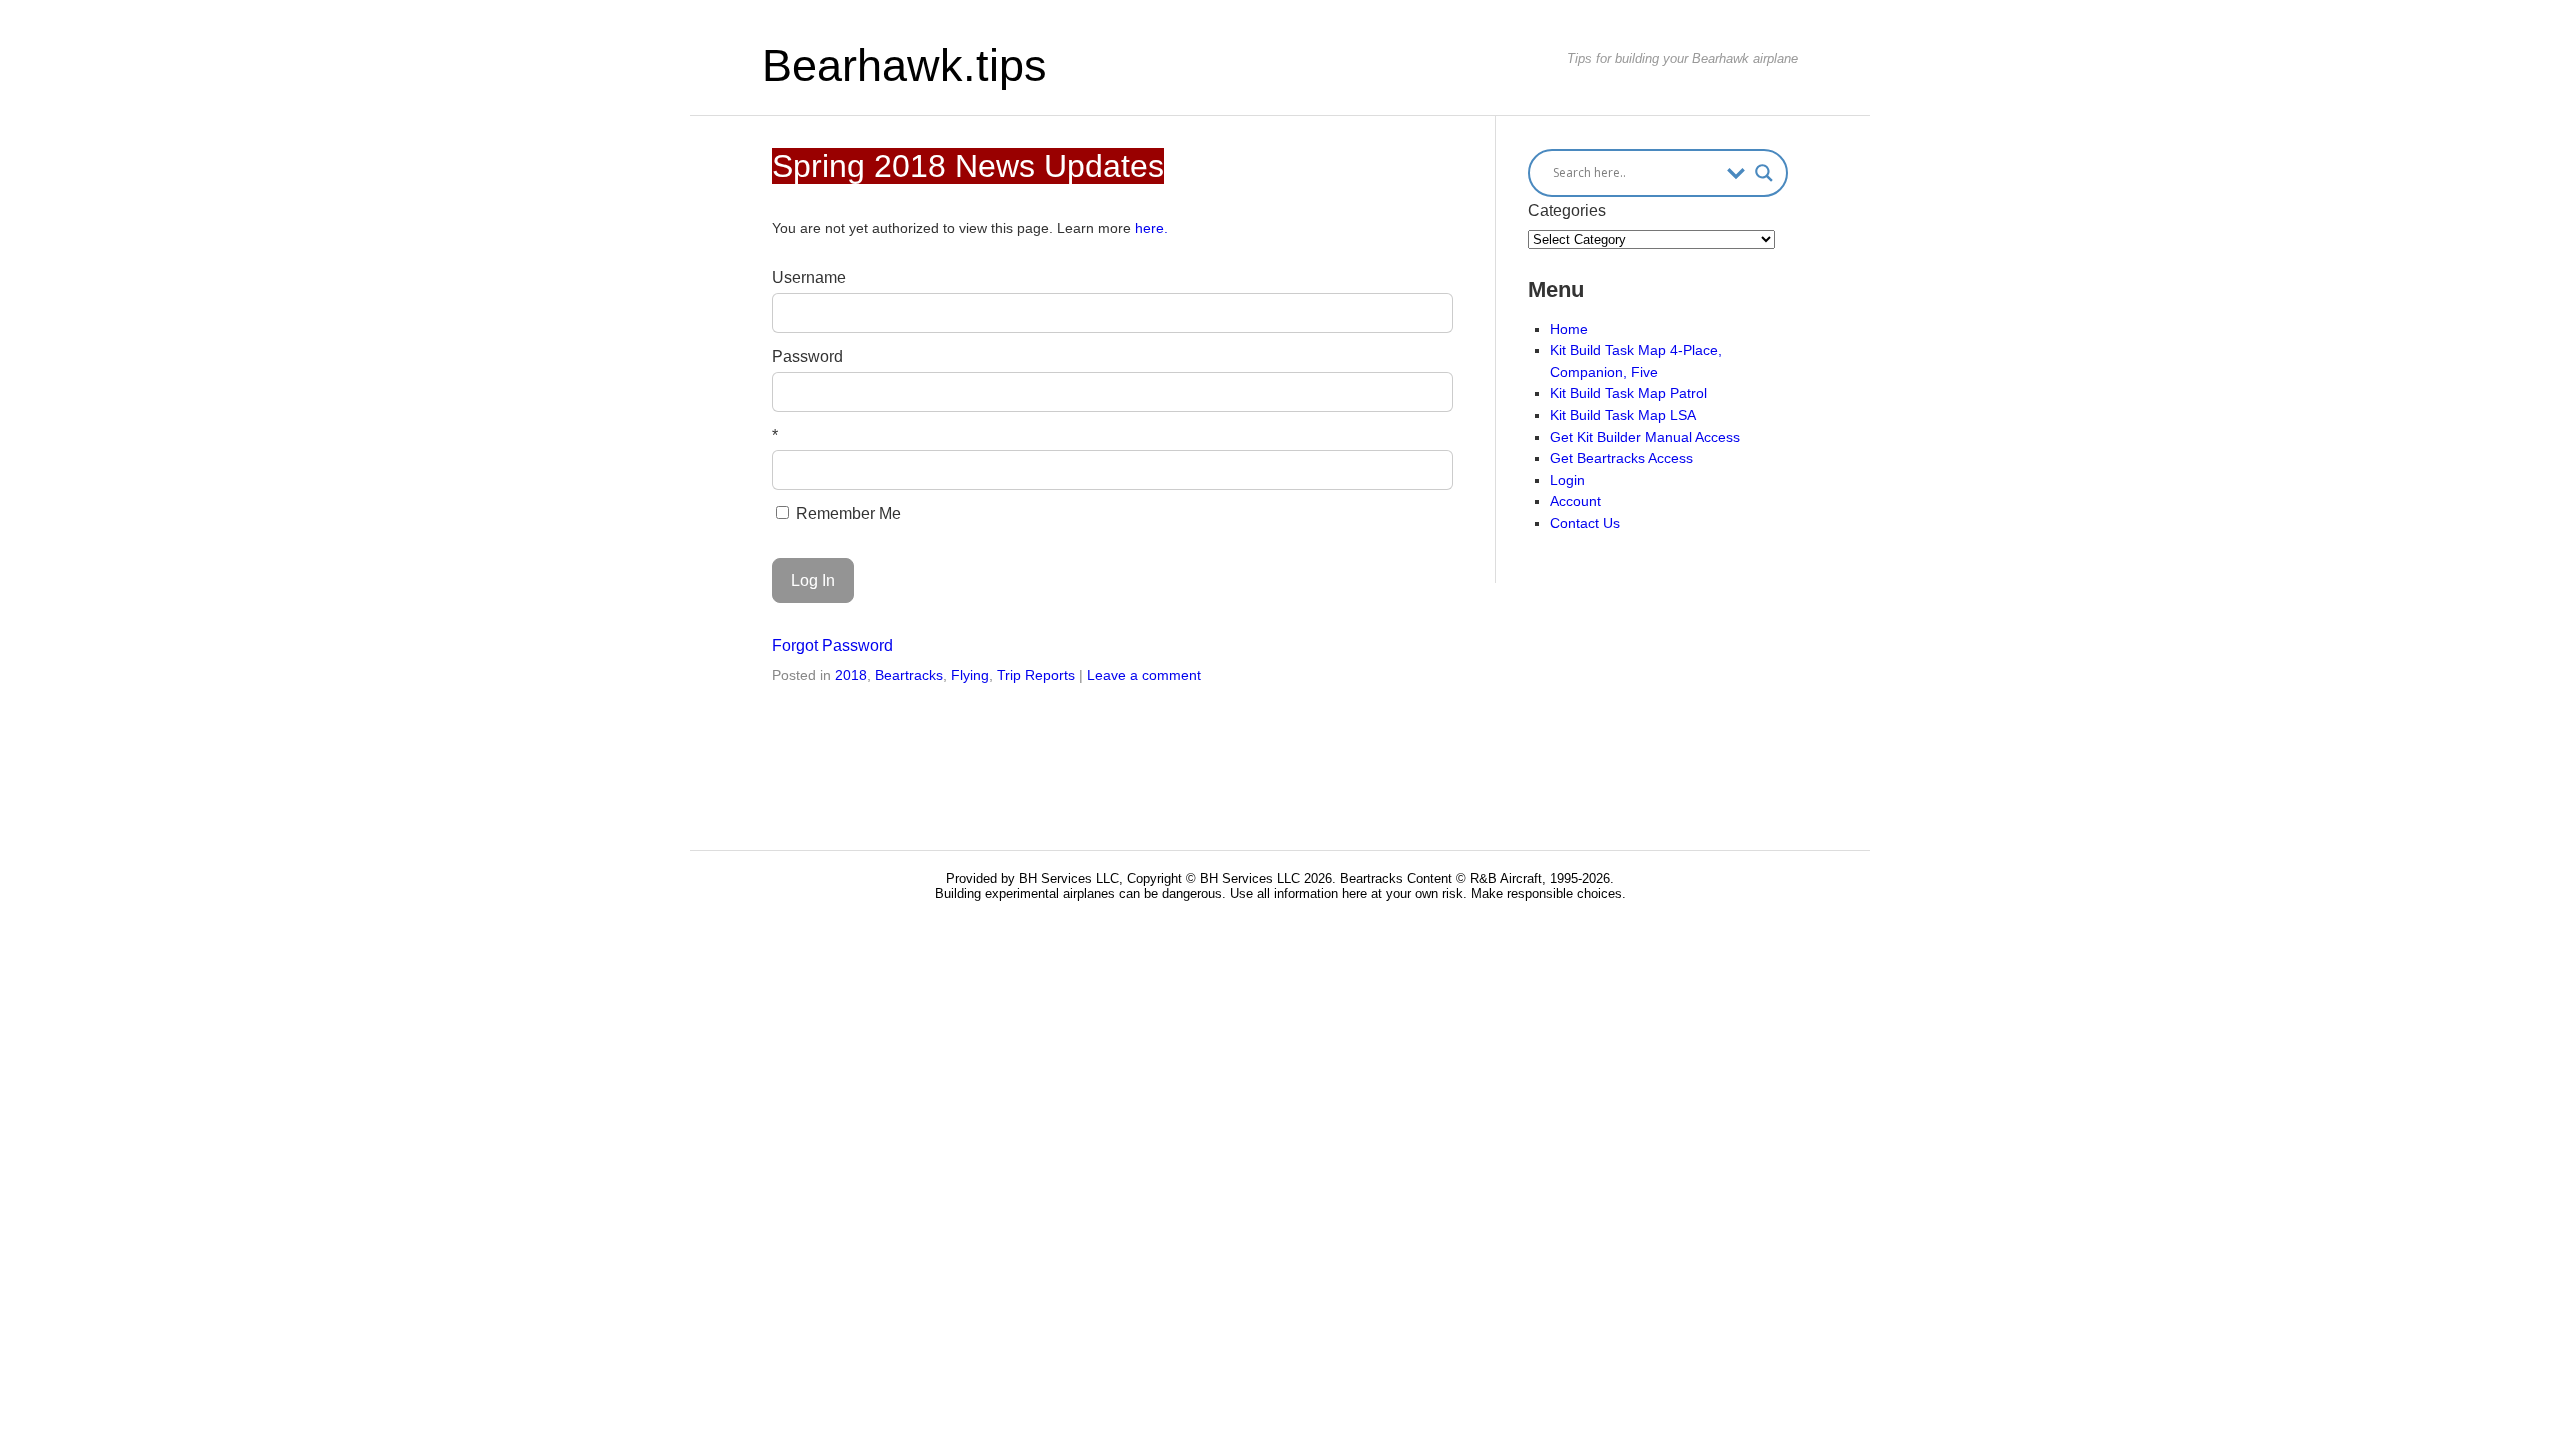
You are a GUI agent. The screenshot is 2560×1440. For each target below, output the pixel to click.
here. (1151, 228)
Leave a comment (1144, 675)
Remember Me (846, 513)
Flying (970, 675)
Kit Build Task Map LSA (1623, 415)
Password (807, 356)
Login (1567, 480)
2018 (851, 675)
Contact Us (1585, 523)
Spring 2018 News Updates (968, 166)
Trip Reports (1036, 675)
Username (809, 277)
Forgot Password (832, 645)
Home (1569, 329)
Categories (1567, 210)
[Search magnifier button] (1764, 173)
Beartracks (909, 675)
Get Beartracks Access (1621, 458)
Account (1575, 501)
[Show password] (1423, 392)
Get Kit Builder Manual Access (1645, 437)
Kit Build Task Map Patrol (1628, 393)
